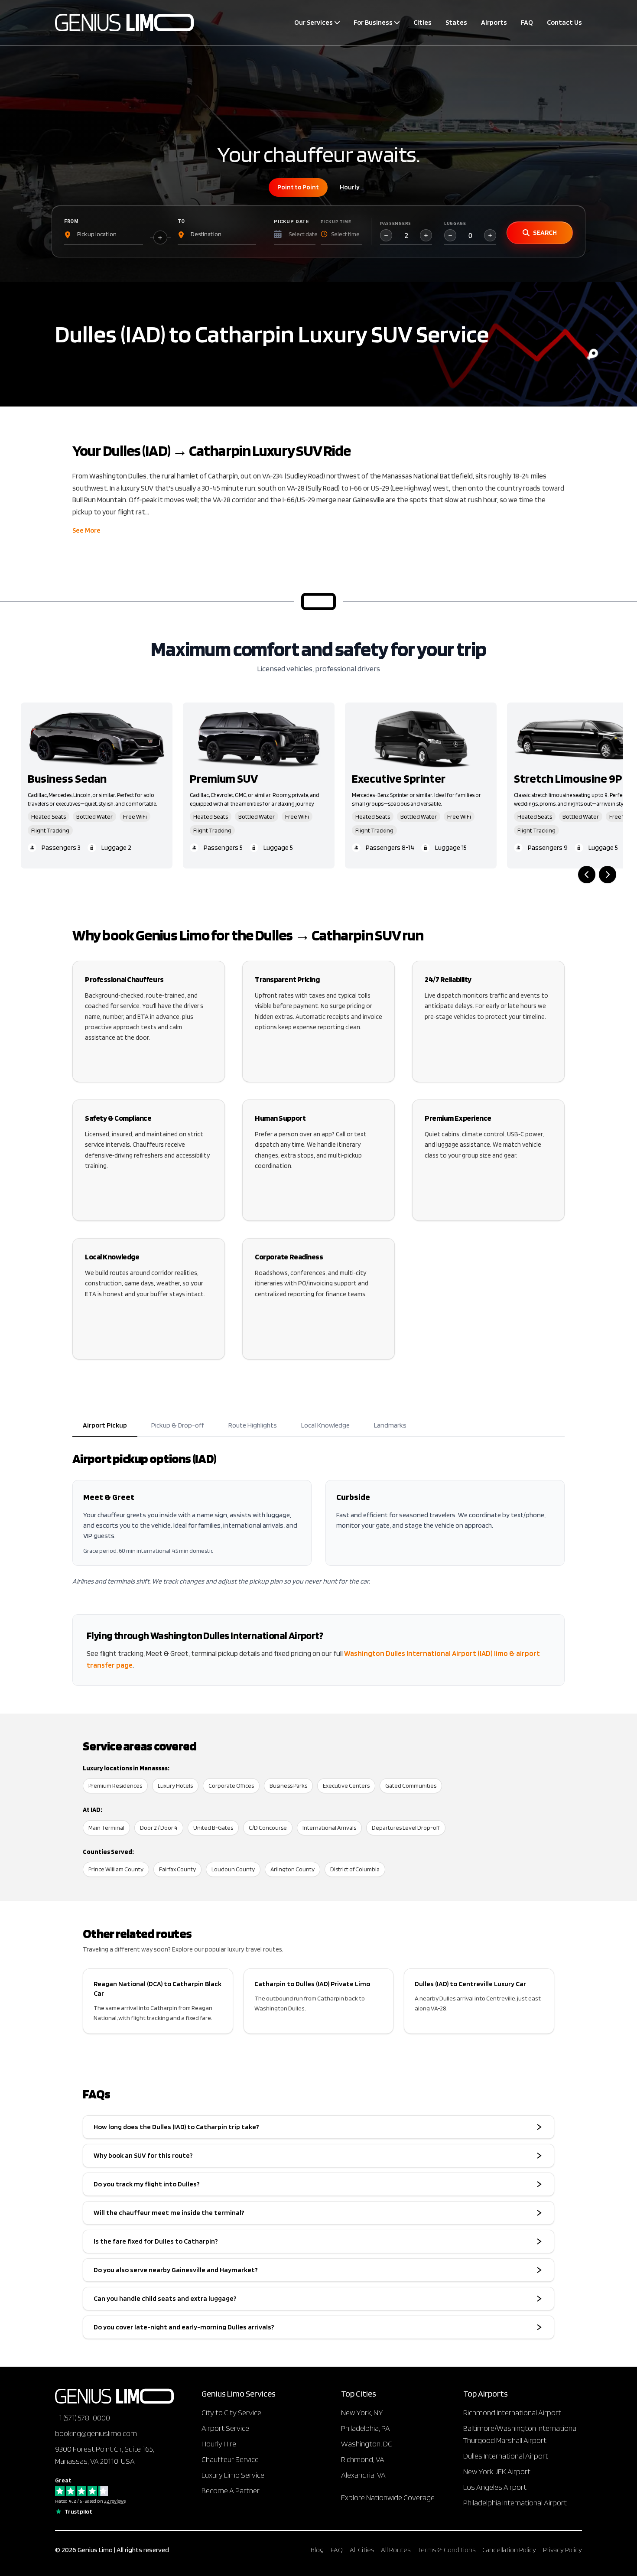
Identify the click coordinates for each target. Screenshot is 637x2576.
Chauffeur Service (230, 2459)
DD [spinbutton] (303, 233)
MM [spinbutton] (292, 233)
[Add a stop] (160, 237)
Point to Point (298, 187)
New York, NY (362, 2412)
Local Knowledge (325, 1425)
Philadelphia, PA (366, 2428)
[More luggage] (490, 235)
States (456, 22)
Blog (317, 2550)
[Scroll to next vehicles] (608, 875)
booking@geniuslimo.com (96, 2433)
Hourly (350, 187)
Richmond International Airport (512, 2412)
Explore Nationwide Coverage (388, 2497)
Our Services (314, 22)
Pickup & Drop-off (178, 1425)
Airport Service (225, 2428)
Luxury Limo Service (233, 2475)
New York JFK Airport (497, 2471)
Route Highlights (253, 1425)
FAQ (527, 22)
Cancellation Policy (509, 2550)
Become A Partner (231, 2490)
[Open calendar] (277, 234)
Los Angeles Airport (495, 2487)
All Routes (396, 2550)
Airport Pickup (105, 1425)
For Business (373, 22)
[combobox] (104, 234)
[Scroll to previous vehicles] (587, 875)
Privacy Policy (562, 2550)
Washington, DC (367, 2444)
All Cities (362, 2550)
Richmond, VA (363, 2459)
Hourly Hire (219, 2444)
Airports (494, 22)
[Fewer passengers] (386, 235)
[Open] (143, 234)
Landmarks (390, 1425)
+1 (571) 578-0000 (83, 2418)
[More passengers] (426, 235)
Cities (422, 22)
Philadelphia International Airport (515, 2503)
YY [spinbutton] (312, 233)
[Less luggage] (450, 235)
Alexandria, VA (363, 2475)
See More (86, 530)
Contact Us (564, 22)
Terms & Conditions (446, 2550)
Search (545, 233)
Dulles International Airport (506, 2456)
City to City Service (231, 2412)
